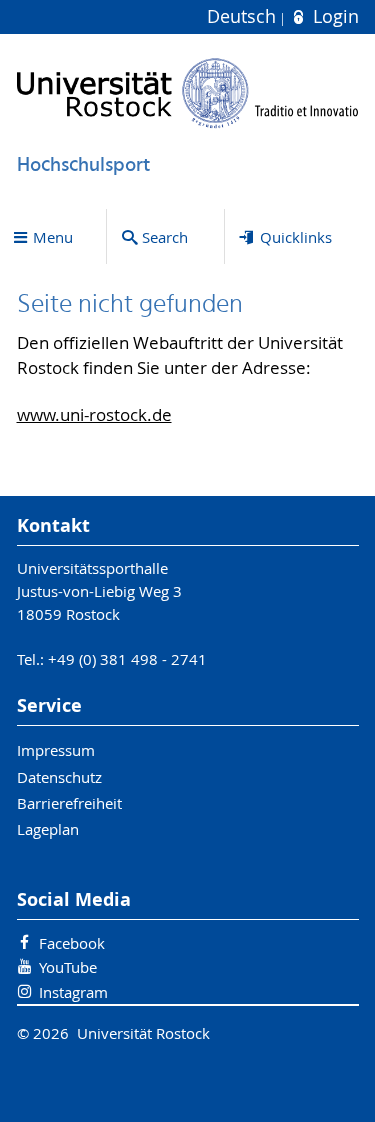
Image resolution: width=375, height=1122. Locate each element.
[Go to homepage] (188, 93)
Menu (53, 237)
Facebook (72, 943)
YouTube (68, 967)
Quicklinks (296, 237)
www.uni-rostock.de (94, 415)
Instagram (73, 992)
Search (165, 237)
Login (333, 16)
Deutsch (244, 16)
